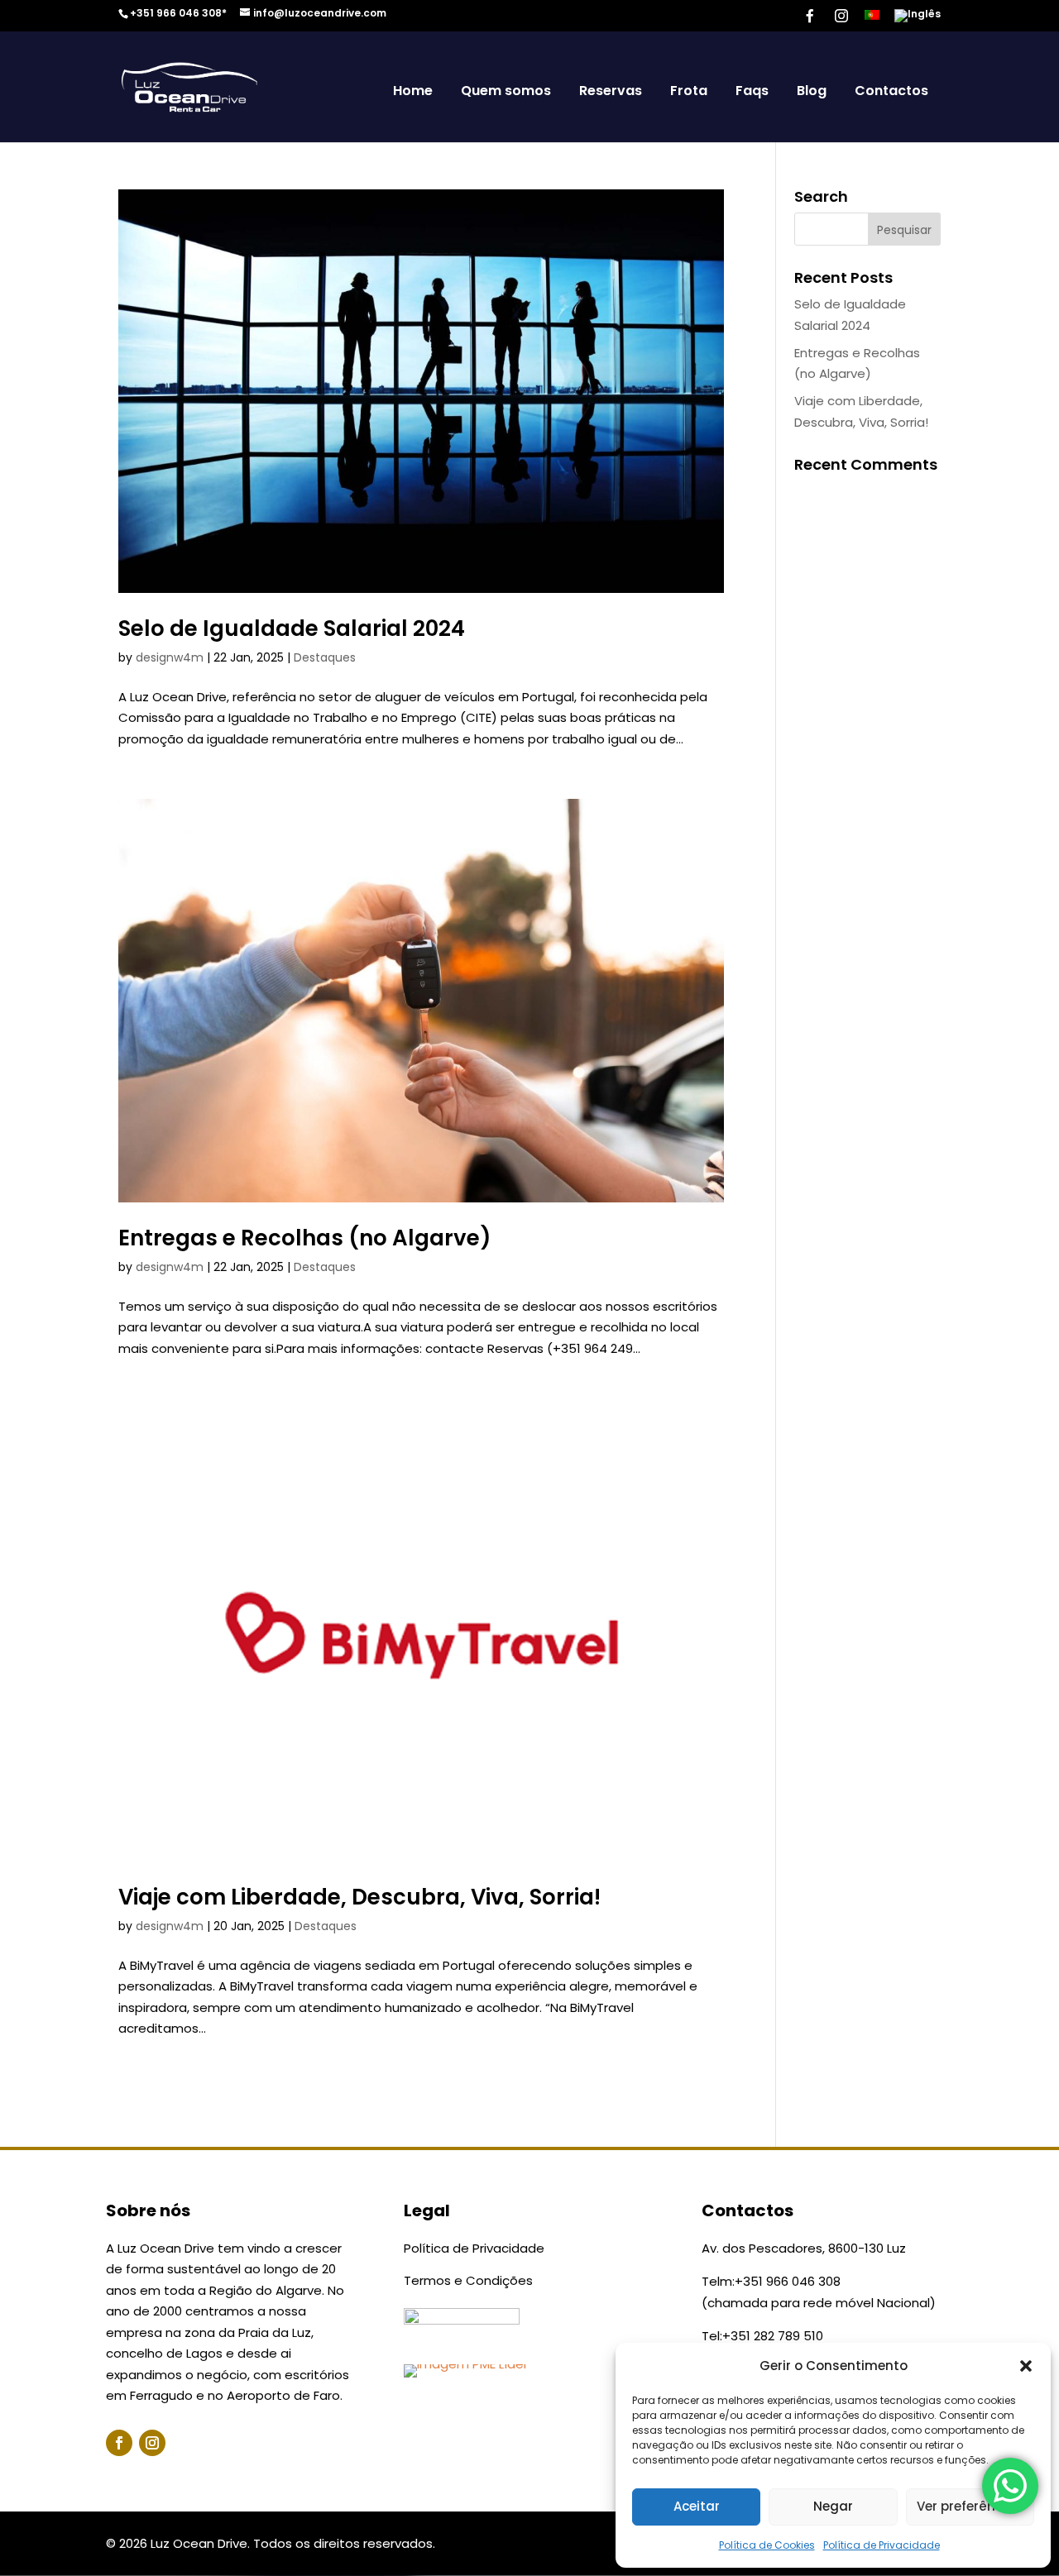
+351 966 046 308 (788, 2281)
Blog (812, 91)
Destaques (325, 657)
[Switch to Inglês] (918, 19)
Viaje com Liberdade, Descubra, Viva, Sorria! (359, 1897)
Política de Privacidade (882, 2545)
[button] (1026, 2366)
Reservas (611, 91)
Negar (833, 2506)
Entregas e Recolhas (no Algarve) (305, 1238)
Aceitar (697, 2506)
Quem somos (506, 91)
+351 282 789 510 (773, 2336)
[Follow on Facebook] (119, 2443)
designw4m (170, 657)
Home (413, 91)
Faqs (752, 91)
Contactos (891, 91)
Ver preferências (970, 2506)
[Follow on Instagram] (152, 2443)
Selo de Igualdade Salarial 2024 (292, 628)
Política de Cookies (767, 2545)
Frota (689, 91)
